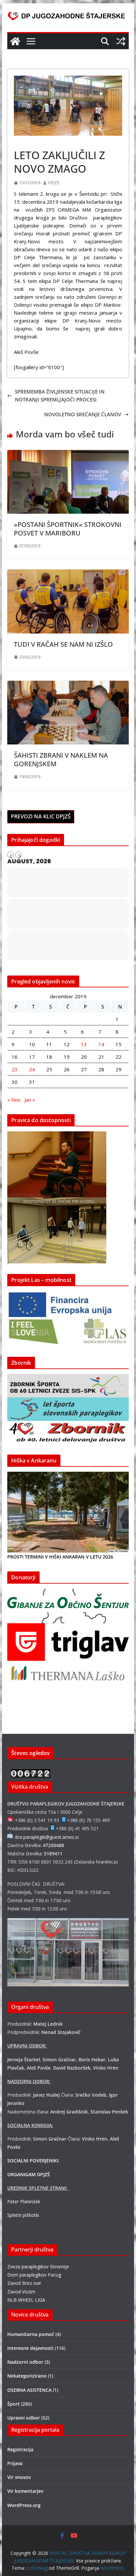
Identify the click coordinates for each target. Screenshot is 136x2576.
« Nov (14, 1100)
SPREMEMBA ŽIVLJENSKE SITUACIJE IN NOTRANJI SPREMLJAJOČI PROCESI (60, 395)
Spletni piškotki (23, 2215)
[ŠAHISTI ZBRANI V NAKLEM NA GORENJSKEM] (68, 685)
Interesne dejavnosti (30, 2348)
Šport (22, 140)
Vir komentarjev (25, 2491)
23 (15, 1069)
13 (84, 1044)
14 (101, 1044)
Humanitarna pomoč (31, 2334)
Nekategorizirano (27, 2376)
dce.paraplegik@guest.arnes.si (47, 1837)
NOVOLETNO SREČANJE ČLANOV (83, 414)
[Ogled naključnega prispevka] (121, 41)
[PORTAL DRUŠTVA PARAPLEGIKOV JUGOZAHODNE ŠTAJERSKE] (15, 41)
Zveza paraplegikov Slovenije (38, 2267)
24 (32, 1069)
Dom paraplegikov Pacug (34, 2275)
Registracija (20, 2449)
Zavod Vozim (21, 2292)
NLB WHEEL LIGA (26, 2300)
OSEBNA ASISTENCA (29, 2390)
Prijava (15, 2463)
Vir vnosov (19, 2477)
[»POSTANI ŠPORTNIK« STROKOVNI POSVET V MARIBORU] (68, 454)
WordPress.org (24, 2505)
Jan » (30, 1100)
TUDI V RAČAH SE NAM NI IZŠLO (63, 644)
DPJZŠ (54, 183)
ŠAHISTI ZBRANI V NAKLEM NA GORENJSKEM (61, 759)
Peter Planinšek (24, 2201)
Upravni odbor (24, 2418)
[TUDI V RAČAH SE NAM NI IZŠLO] (68, 573)
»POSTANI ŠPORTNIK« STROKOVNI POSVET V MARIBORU (68, 529)
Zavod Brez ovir (24, 2283)
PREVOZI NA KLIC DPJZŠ (41, 816)
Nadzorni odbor (25, 2362)
